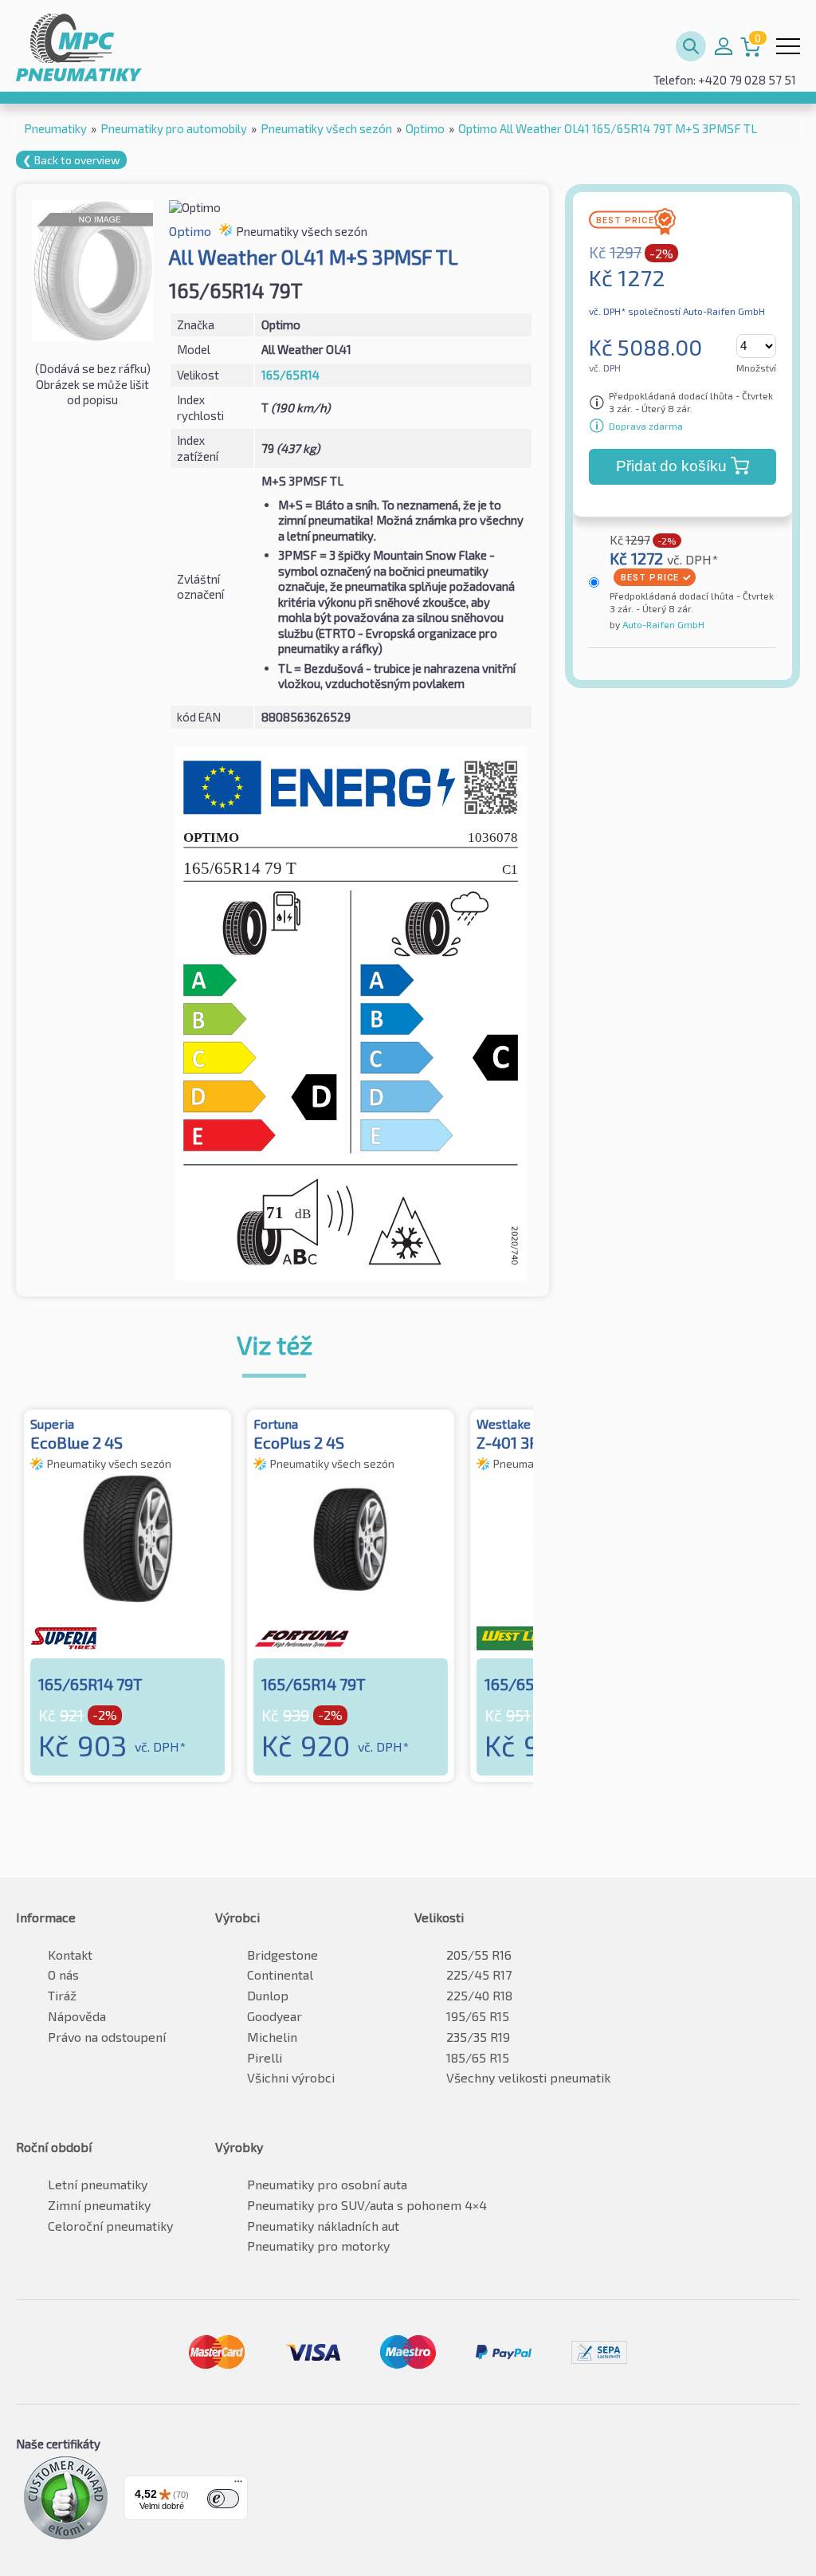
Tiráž (62, 1995)
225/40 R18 (479, 1995)
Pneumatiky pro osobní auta (327, 2184)
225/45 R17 (479, 1974)
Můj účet (724, 46)
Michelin (272, 2037)
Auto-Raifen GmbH (662, 624)
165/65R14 (290, 375)
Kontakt (70, 1955)
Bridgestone (282, 1955)
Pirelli (265, 2057)
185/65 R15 (478, 2057)
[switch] (223, 2499)
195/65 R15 (478, 2016)
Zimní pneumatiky (99, 2205)
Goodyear (275, 2016)
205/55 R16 (479, 1955)
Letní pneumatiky (98, 2184)
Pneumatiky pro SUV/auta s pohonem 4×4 (367, 2205)
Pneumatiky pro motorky (318, 2246)
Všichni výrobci (291, 2077)
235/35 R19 (478, 2037)
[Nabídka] (238, 2485)
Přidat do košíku (671, 466)
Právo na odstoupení (107, 2037)
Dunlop (268, 1995)
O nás (63, 1974)
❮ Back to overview (71, 160)
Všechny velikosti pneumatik (528, 2077)
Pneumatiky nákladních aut (323, 2226)
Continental (280, 1974)
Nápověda (77, 2016)
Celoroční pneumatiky (110, 2226)
